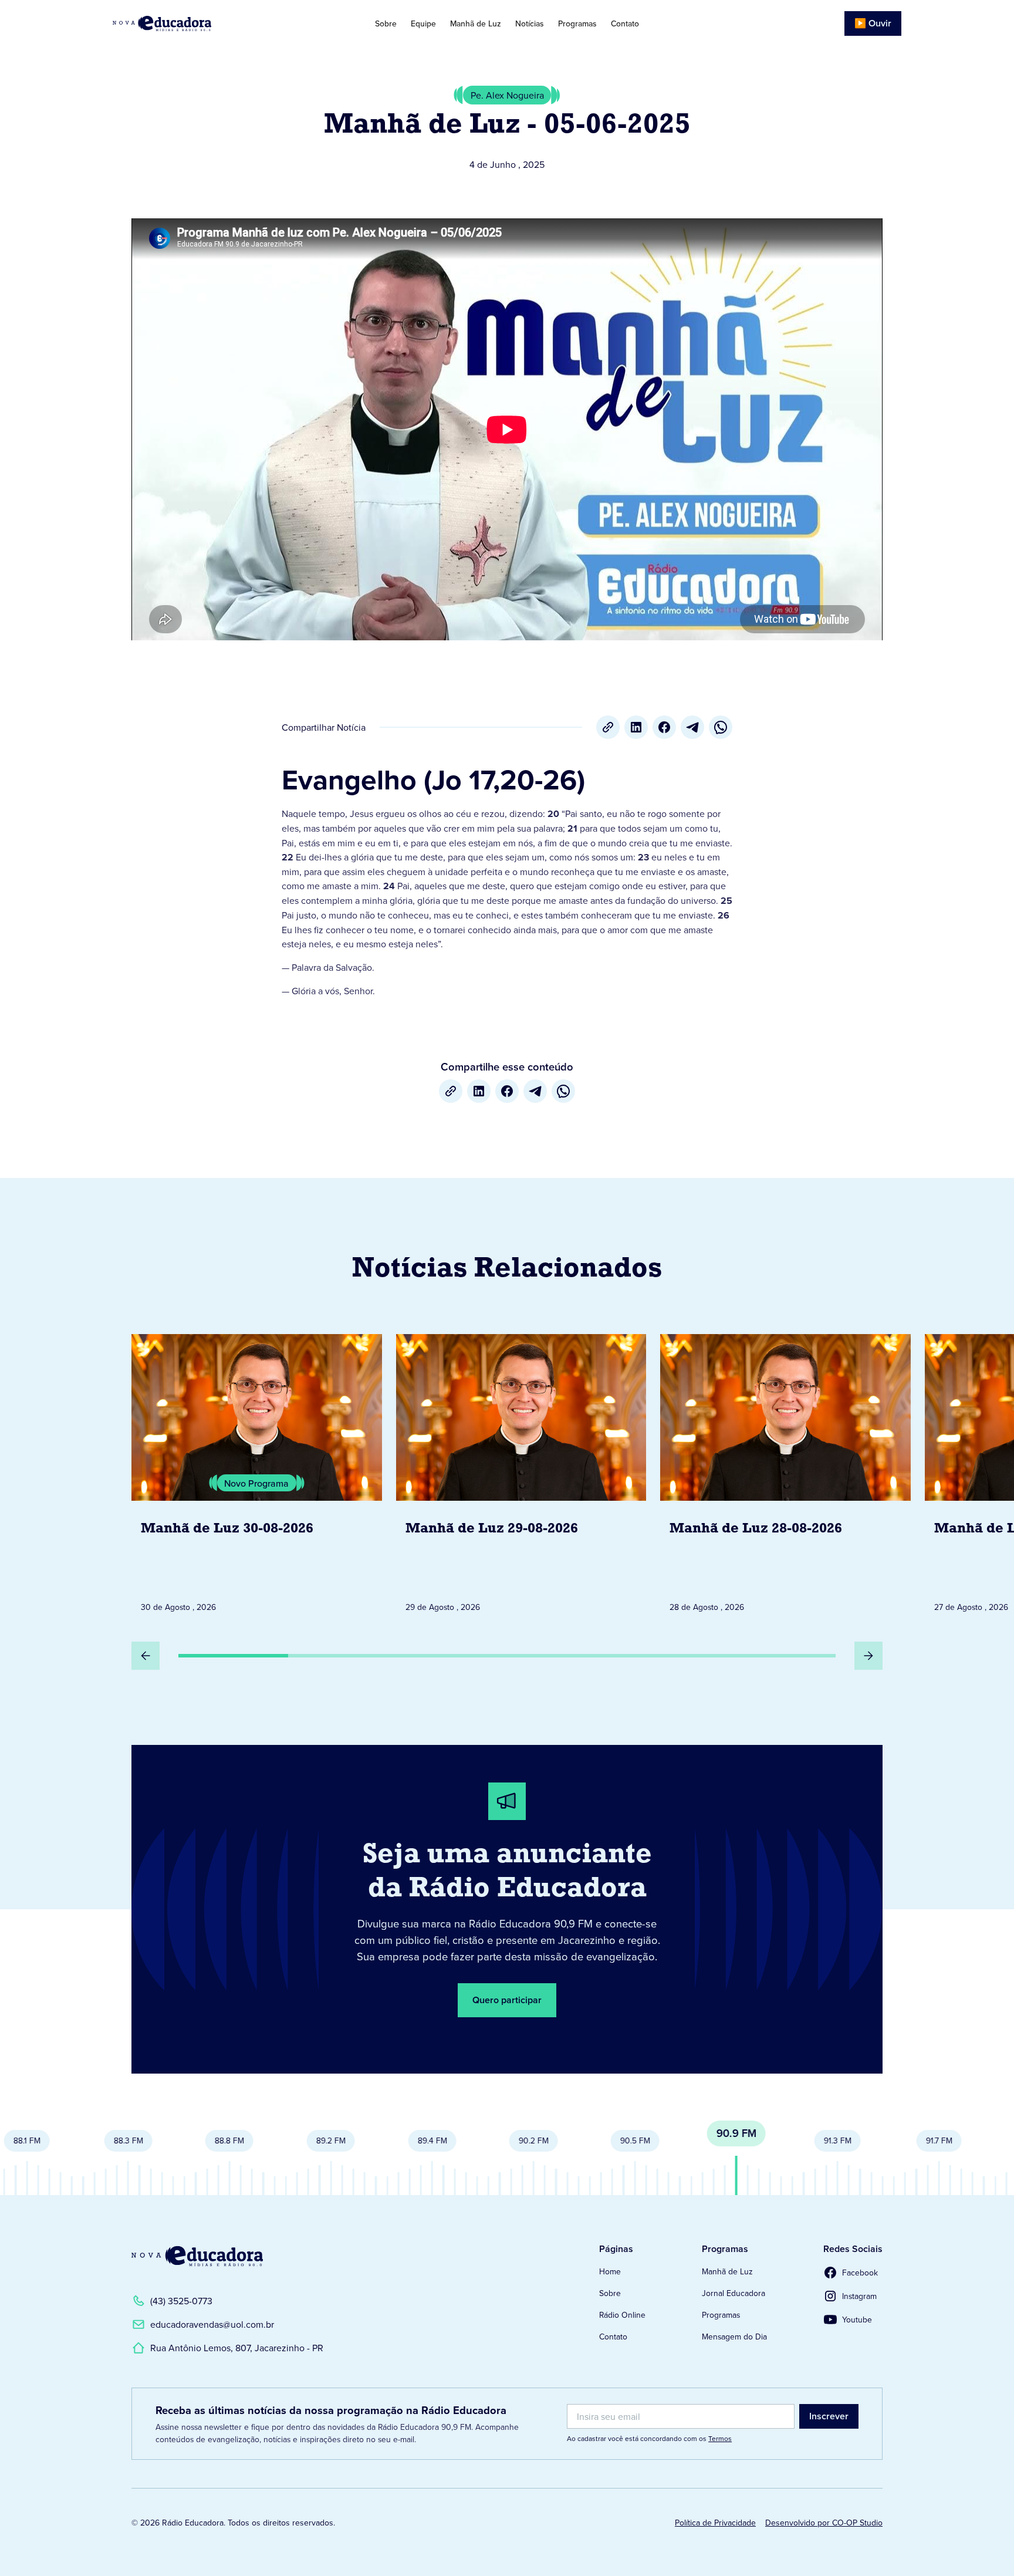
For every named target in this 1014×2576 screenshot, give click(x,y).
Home (610, 2271)
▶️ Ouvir (873, 23)
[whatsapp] (721, 727)
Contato (625, 23)
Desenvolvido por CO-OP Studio (824, 2523)
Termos (720, 2438)
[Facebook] (664, 727)
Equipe (423, 23)
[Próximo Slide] (868, 1656)
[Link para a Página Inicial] (197, 2256)
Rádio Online (622, 2315)
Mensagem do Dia (734, 2337)
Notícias (530, 23)
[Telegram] (692, 727)
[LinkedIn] (636, 727)
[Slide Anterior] (146, 1656)
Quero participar (507, 2000)
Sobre (386, 23)
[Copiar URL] (608, 727)
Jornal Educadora (734, 2293)
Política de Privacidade (715, 2523)
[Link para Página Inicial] (195, 23)
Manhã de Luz (476, 23)
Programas (577, 23)
